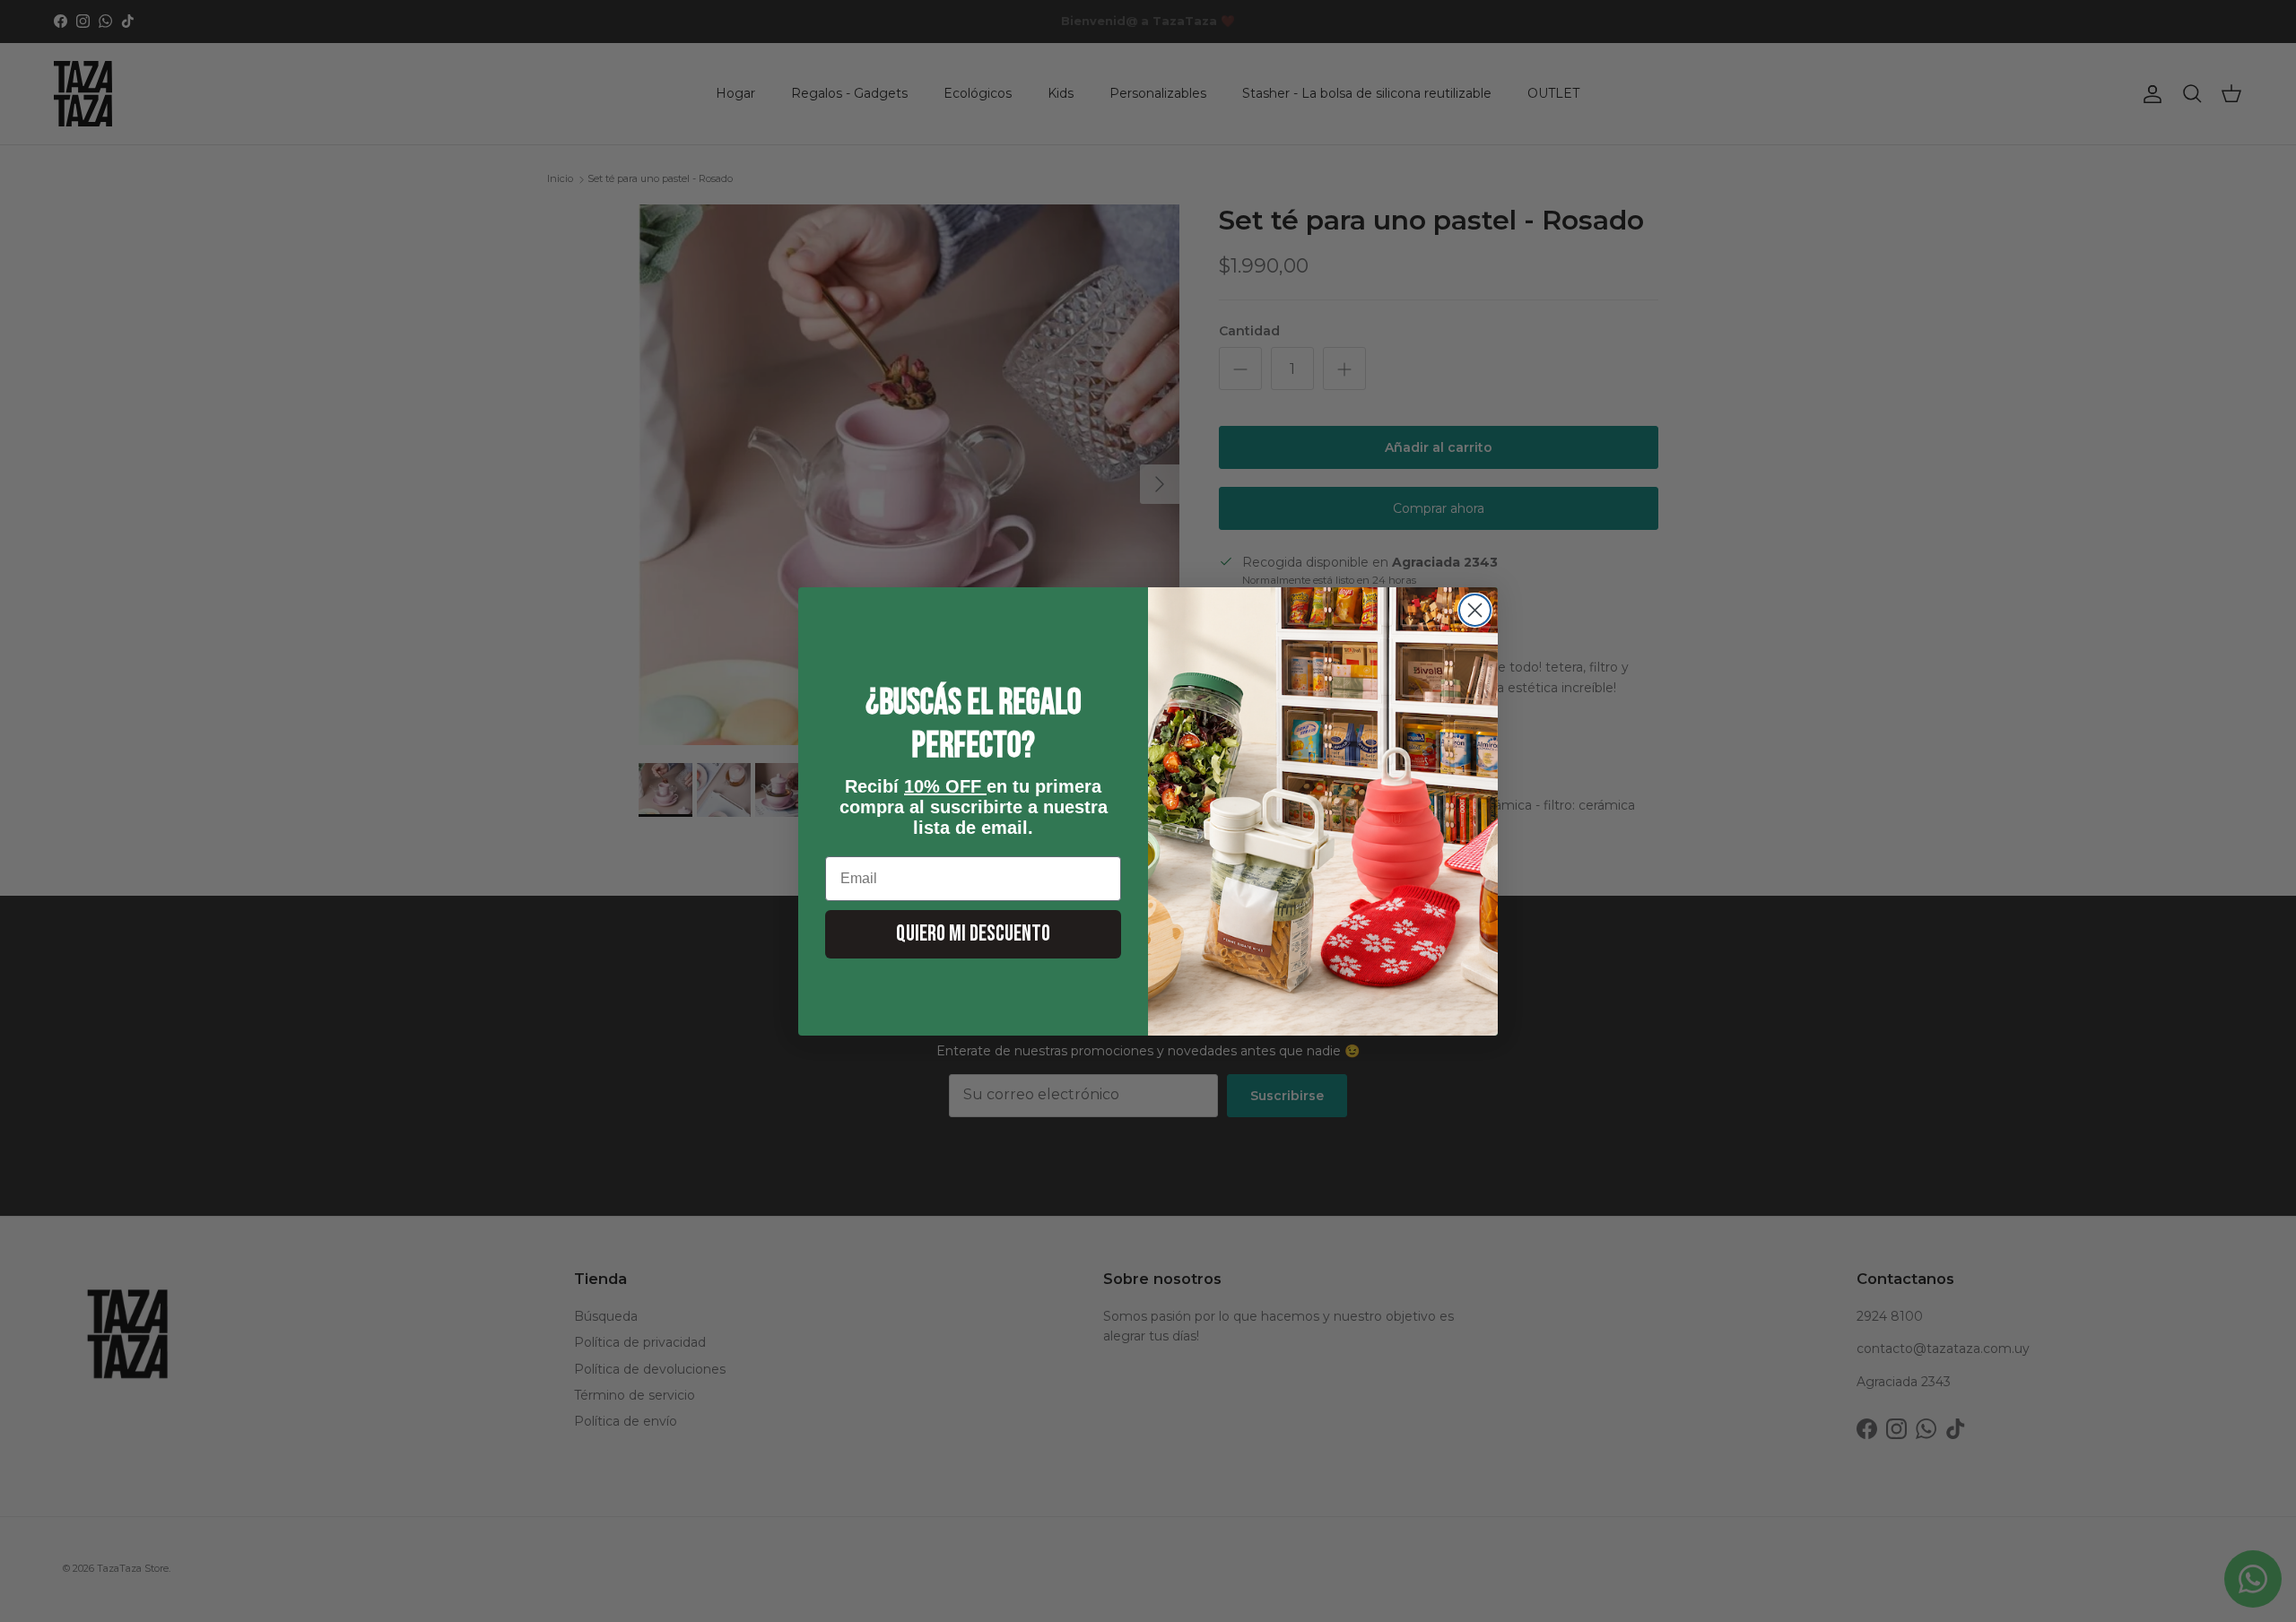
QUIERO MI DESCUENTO (973, 934)
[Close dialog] (1475, 610)
